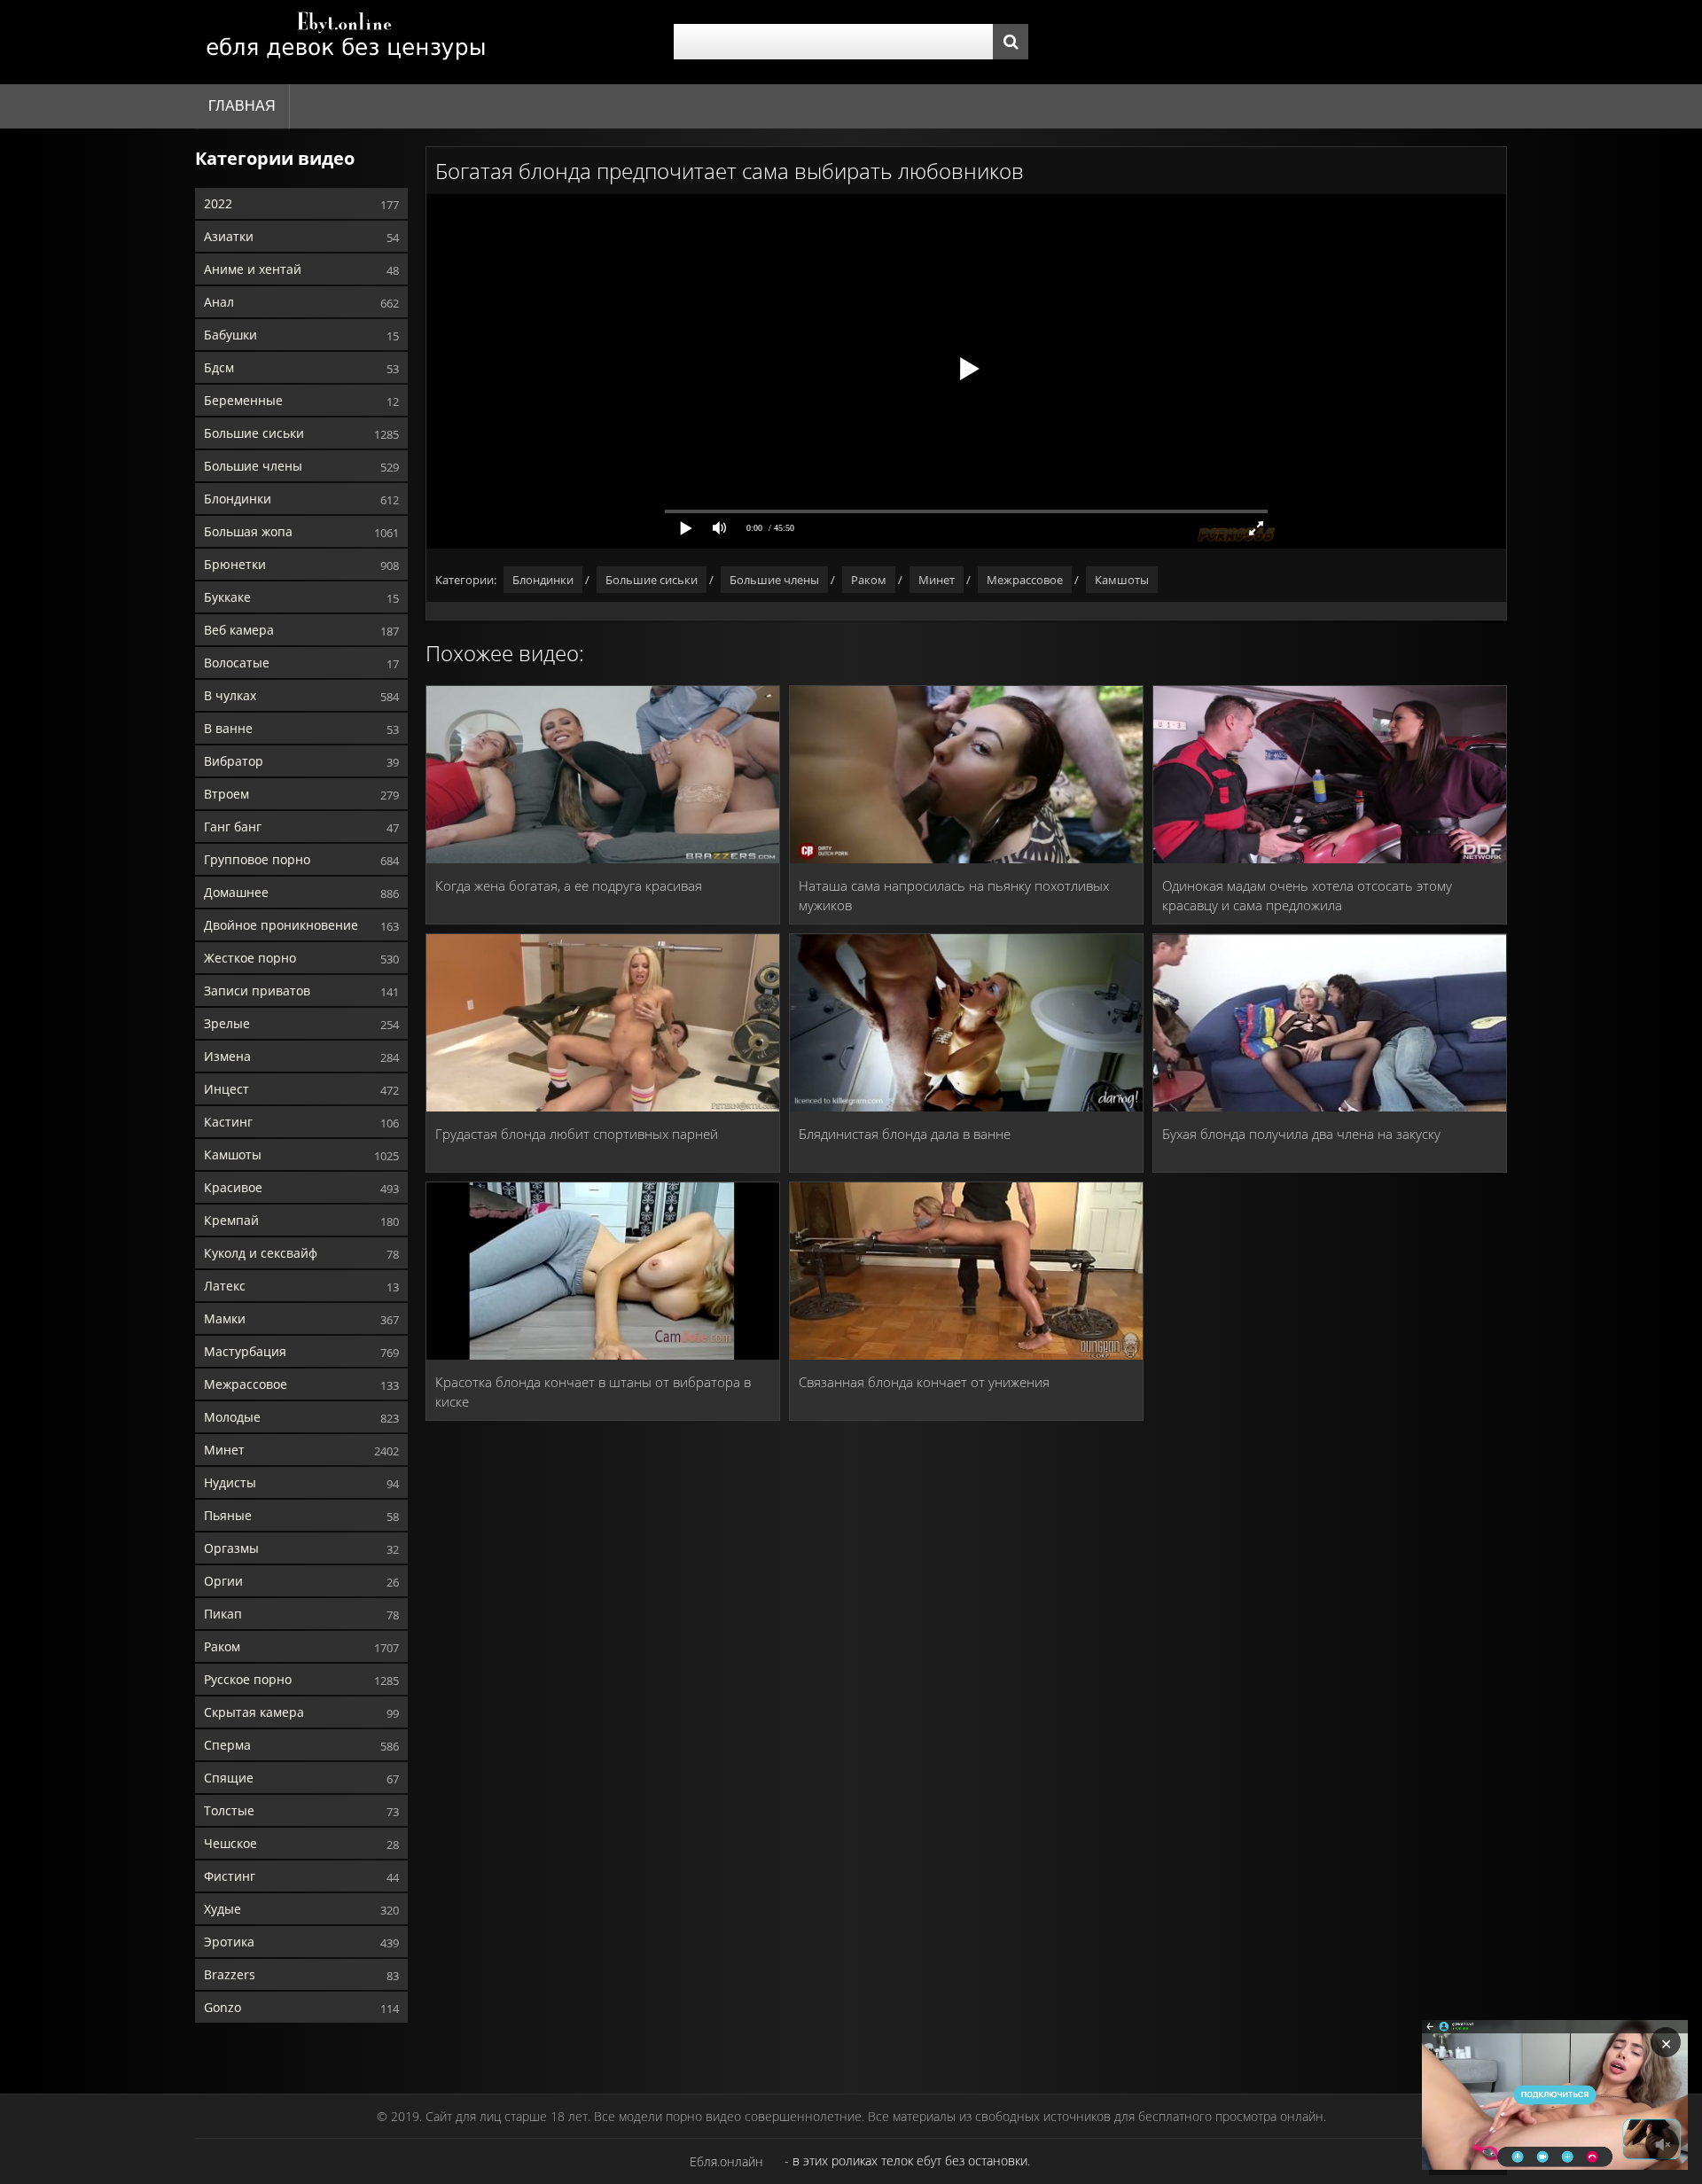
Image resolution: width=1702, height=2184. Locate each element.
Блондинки (238, 499)
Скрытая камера (254, 1712)
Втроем (226, 794)
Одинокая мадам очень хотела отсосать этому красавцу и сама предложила (1307, 895)
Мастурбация (245, 1351)
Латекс (225, 1286)
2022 (218, 203)
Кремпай (231, 1220)
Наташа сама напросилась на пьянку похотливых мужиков (954, 895)
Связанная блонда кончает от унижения (924, 1382)
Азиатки (229, 236)
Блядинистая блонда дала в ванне (905, 1134)
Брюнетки (235, 564)
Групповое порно (257, 859)
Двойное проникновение (281, 925)
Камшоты (233, 1154)
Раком (222, 1646)
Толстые (229, 1810)
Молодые (232, 1417)
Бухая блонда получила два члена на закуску (1301, 1134)
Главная (242, 106)
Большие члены (253, 466)
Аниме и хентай (253, 269)
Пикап (223, 1614)
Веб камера (239, 630)
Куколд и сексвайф (261, 1253)
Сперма (227, 1745)
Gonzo (223, 2007)
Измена (227, 1056)
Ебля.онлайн (726, 2161)
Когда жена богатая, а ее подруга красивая (569, 885)
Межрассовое (246, 1384)
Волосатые (237, 663)
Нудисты (230, 1482)
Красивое (233, 1187)
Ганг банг (233, 827)
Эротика (229, 1942)
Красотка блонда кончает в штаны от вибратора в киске (593, 1392)
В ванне (228, 728)
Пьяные (228, 1515)
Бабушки (230, 335)
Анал (219, 302)
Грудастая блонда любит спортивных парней (577, 1134)
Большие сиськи (254, 433)
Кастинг (228, 1122)
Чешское (230, 1843)
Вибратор (234, 761)
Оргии (223, 1581)
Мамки (225, 1318)
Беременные (243, 400)
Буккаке (227, 597)
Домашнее (236, 892)
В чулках (230, 695)
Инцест (226, 1089)
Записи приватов (257, 991)
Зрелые (227, 1023)
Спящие (229, 1778)
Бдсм (219, 367)
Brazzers (230, 1974)
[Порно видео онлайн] (346, 42)
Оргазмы (231, 1548)
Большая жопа (248, 531)
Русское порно (248, 1679)
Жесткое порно (250, 958)
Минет (224, 1450)
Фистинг (230, 1876)
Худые (223, 1909)
